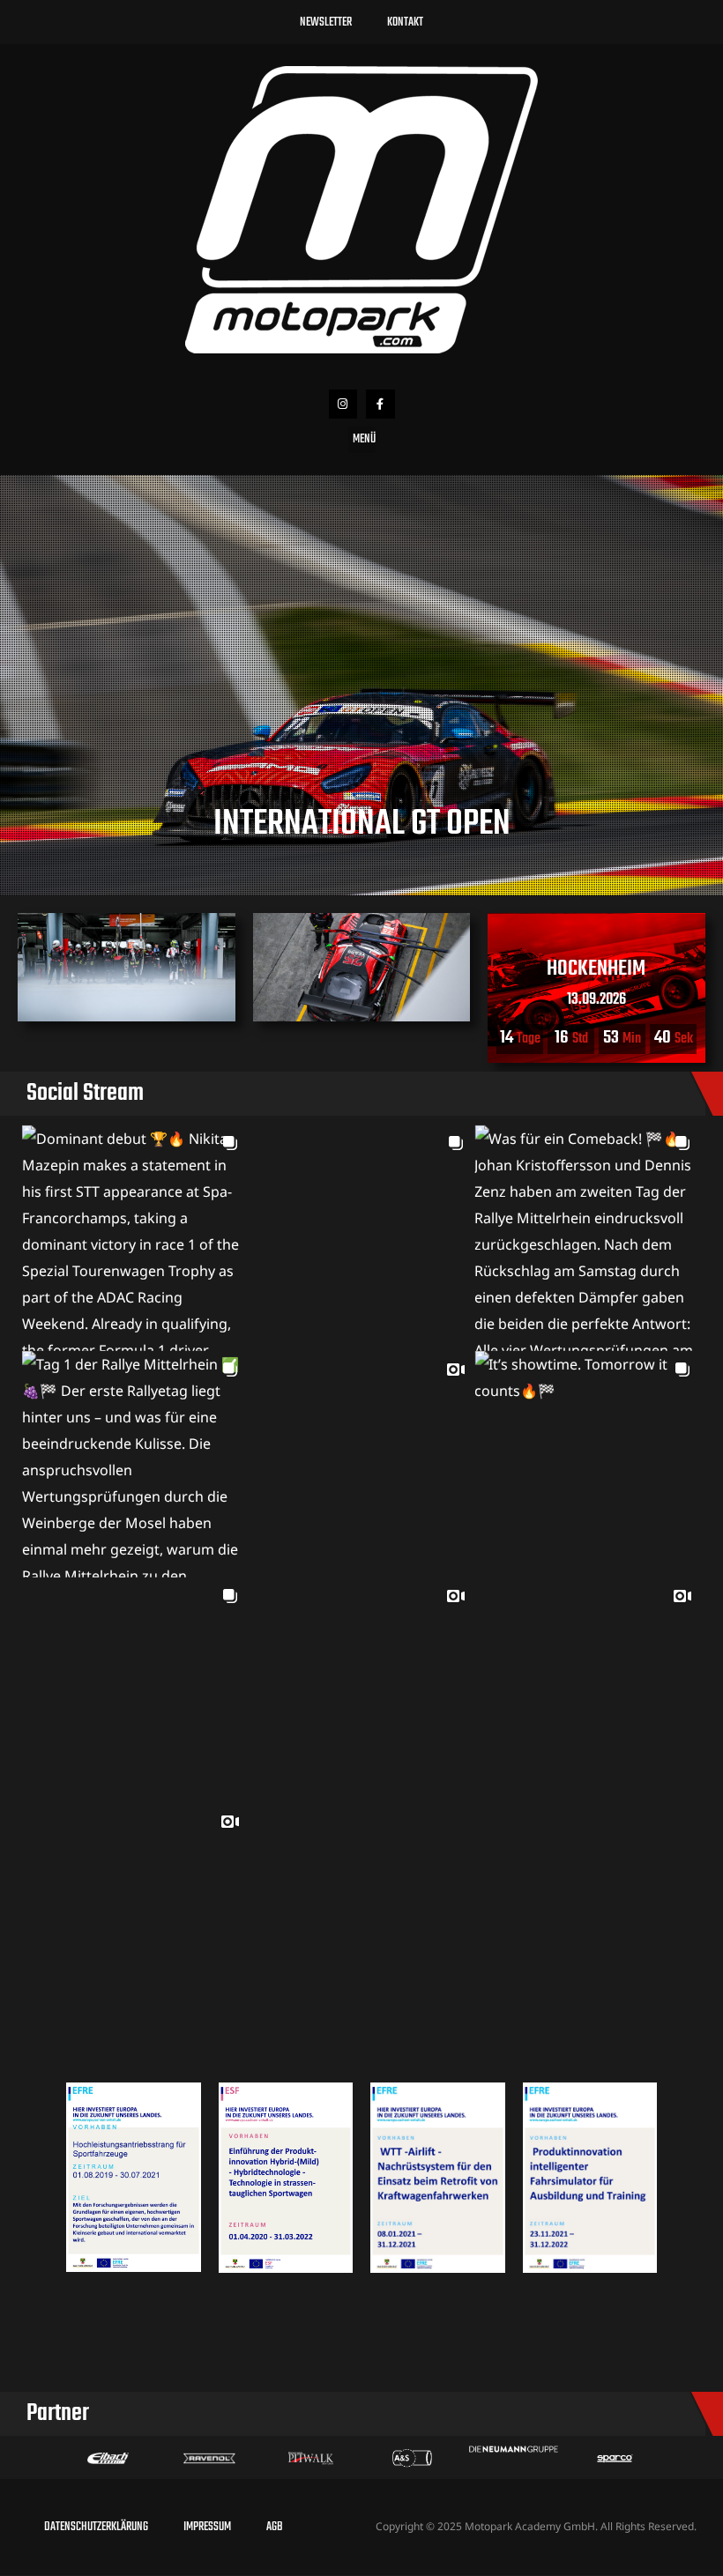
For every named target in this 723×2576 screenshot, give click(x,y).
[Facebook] (380, 404)
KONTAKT (405, 22)
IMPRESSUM (207, 2527)
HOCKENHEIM (597, 969)
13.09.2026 (596, 1000)
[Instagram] (343, 404)
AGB (275, 2527)
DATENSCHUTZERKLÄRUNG (96, 2527)
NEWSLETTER (326, 22)
